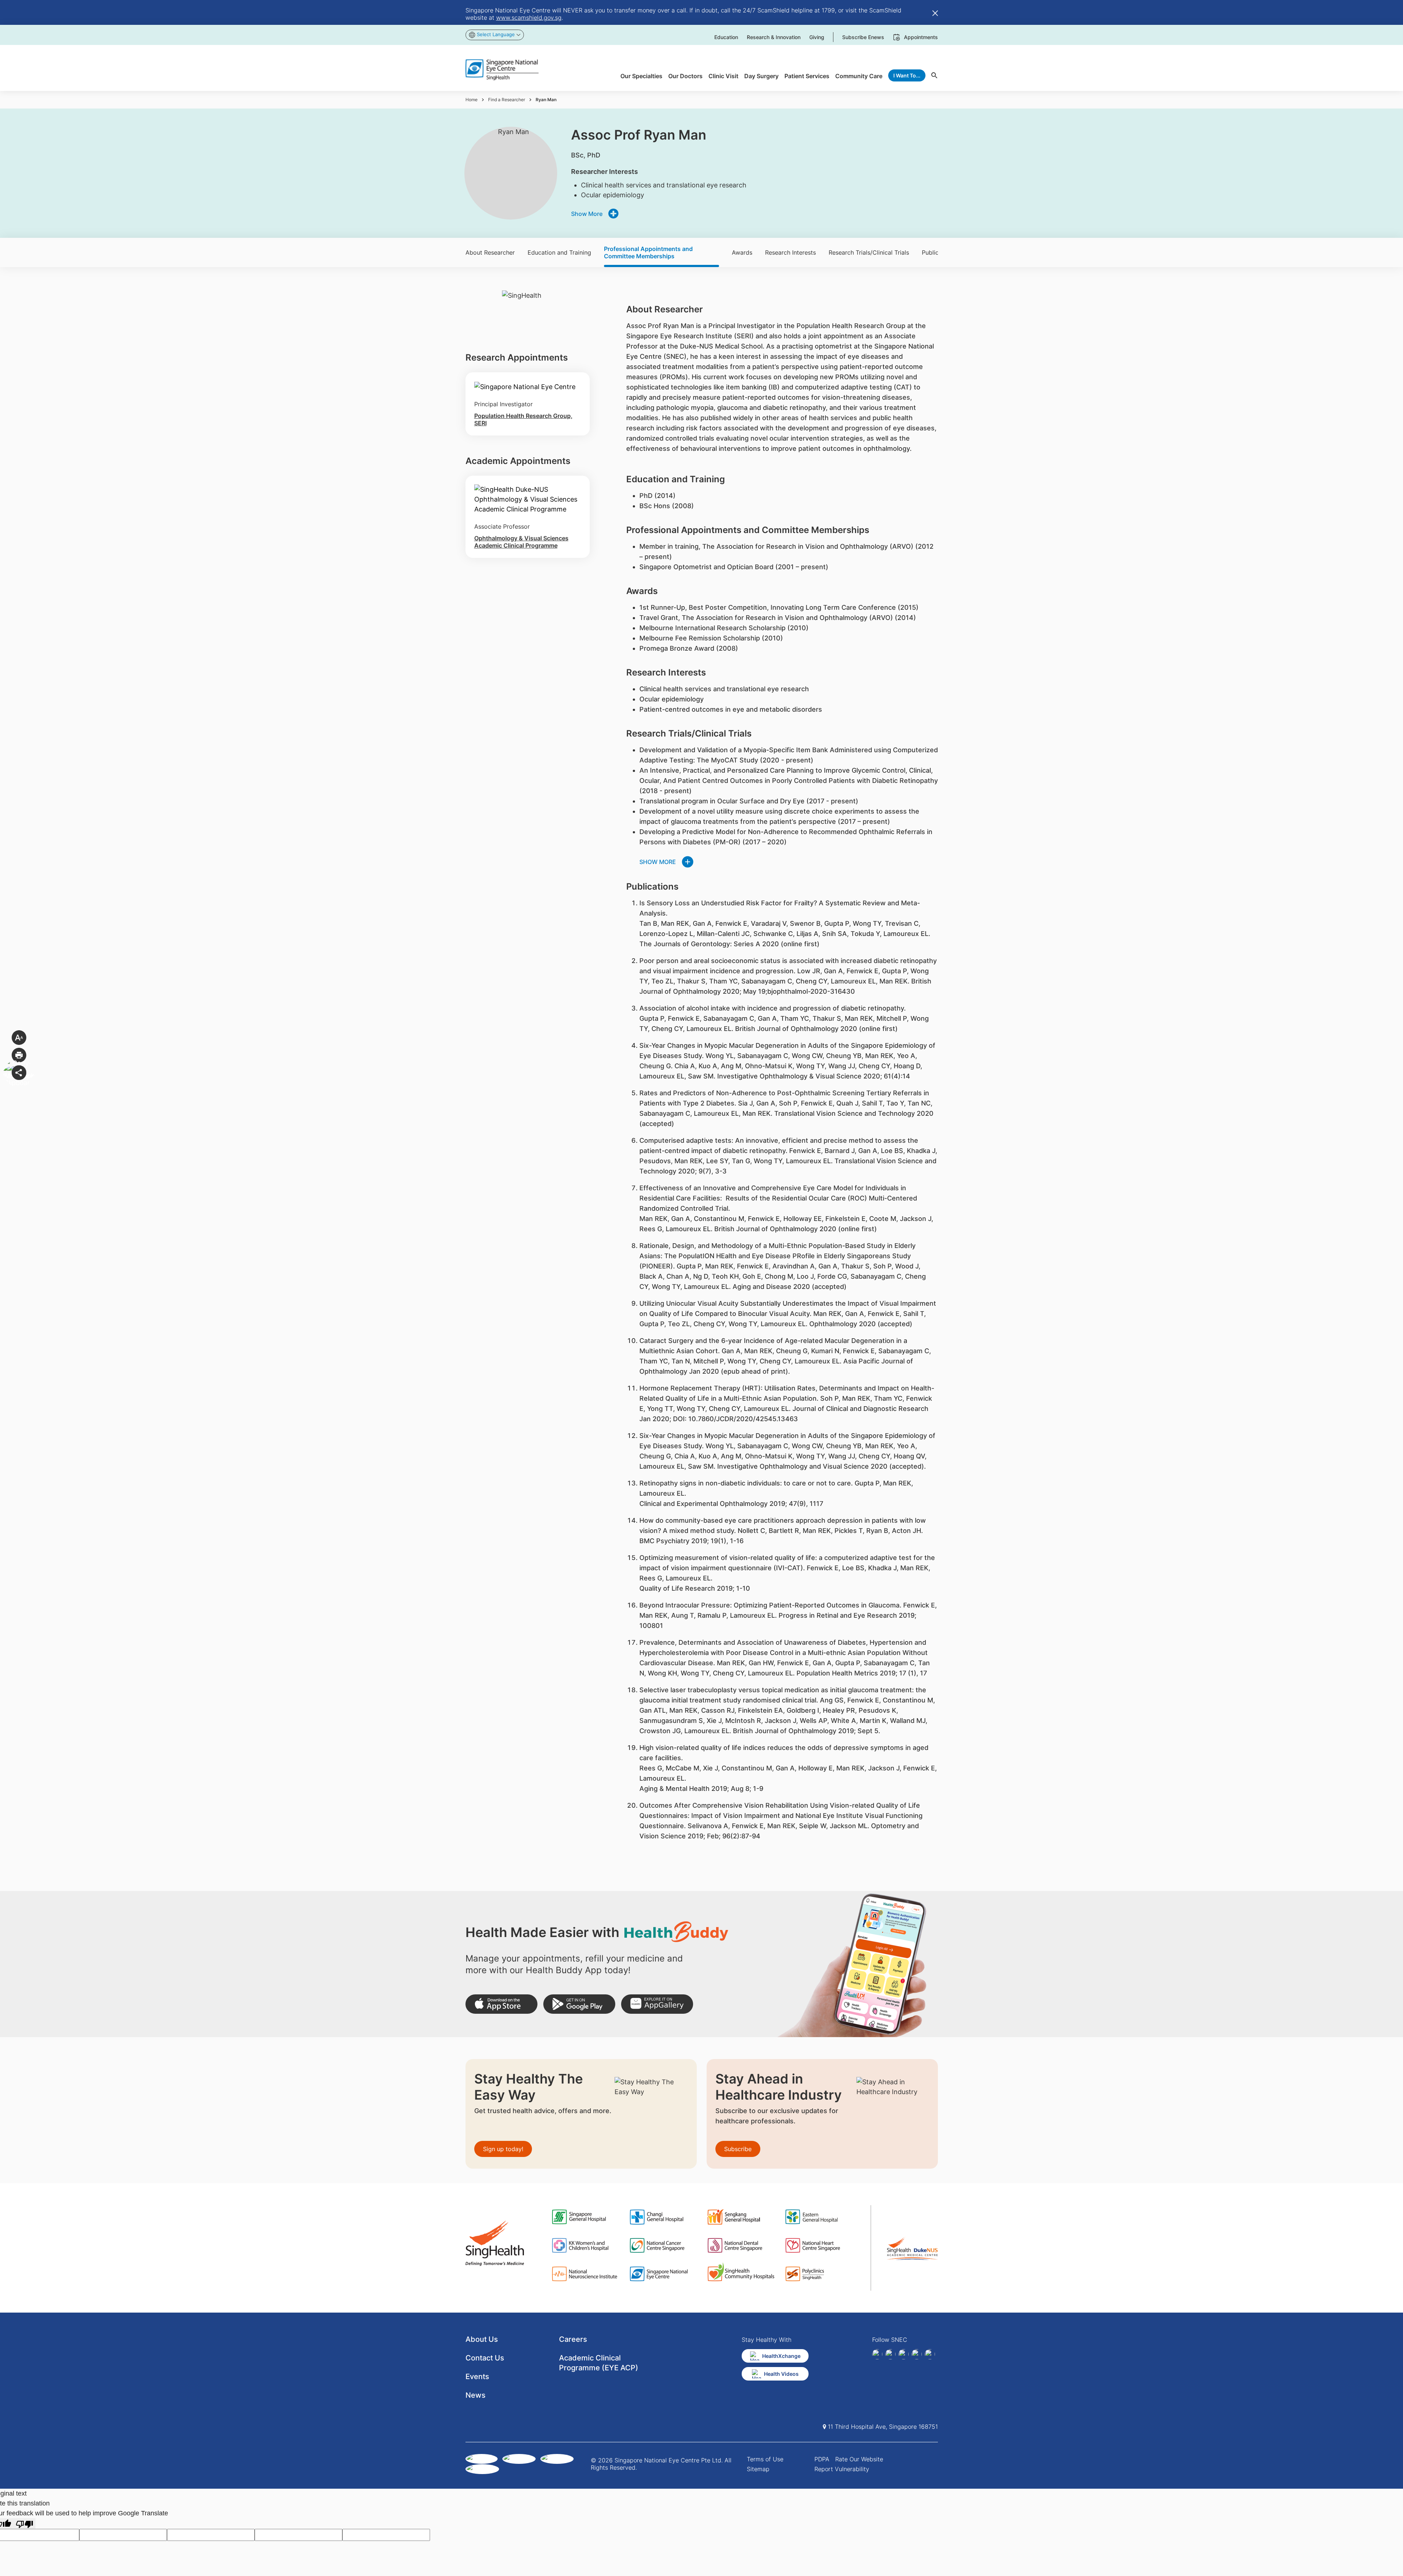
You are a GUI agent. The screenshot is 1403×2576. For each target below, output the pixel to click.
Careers (573, 2339)
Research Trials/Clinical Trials (869, 252)
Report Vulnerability (842, 2469)
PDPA (822, 2459)
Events (477, 2377)
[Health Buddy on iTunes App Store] (501, 2004)
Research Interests (790, 252)
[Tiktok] (917, 2354)
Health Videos (781, 2374)
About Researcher (490, 252)
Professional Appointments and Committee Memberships (648, 252)
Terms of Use (765, 2459)
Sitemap (758, 2469)
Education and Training (559, 252)
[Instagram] (904, 2354)
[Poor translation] (24, 2524)
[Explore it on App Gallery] (657, 2004)
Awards (742, 252)
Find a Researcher (507, 100)
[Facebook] (877, 2354)
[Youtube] (930, 2354)
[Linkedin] (890, 2354)
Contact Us (485, 2358)
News (476, 2395)
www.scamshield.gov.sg (529, 18)
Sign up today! (503, 2149)
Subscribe (738, 2149)
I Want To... (907, 75)
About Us (482, 2339)
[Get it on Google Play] (579, 2004)
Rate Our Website (859, 2459)
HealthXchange (781, 2356)
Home (472, 100)
